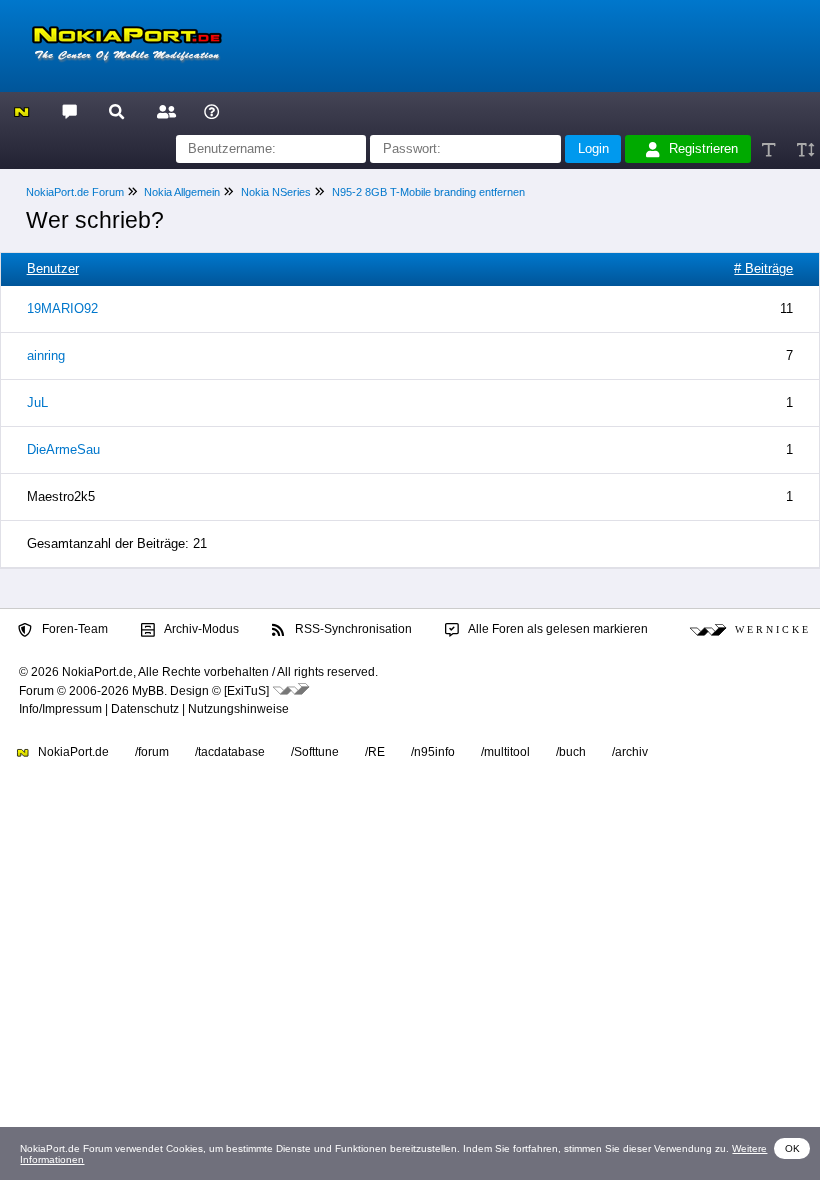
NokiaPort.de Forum (75, 192)
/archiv (630, 752)
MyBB (148, 691)
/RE (375, 752)
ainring (46, 355)
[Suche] (116, 110)
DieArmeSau (63, 449)
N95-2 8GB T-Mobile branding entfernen (428, 192)
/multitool (505, 752)
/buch (571, 752)
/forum (152, 752)
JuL (37, 402)
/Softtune (315, 752)
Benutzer (53, 268)
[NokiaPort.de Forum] (68, 110)
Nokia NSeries (276, 192)
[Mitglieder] (163, 110)
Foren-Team (73, 629)
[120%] (804, 149)
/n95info (433, 752)
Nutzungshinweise (238, 709)
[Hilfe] (211, 110)
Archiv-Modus (200, 629)
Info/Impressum (60, 709)
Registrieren (703, 148)
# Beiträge (763, 268)
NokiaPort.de (72, 752)
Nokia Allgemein (182, 192)
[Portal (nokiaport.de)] (21, 110)
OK (792, 1148)
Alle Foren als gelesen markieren (557, 629)
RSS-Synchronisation (352, 629)
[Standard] (770, 149)
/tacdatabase (230, 752)
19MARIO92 (62, 308)
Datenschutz (145, 709)
